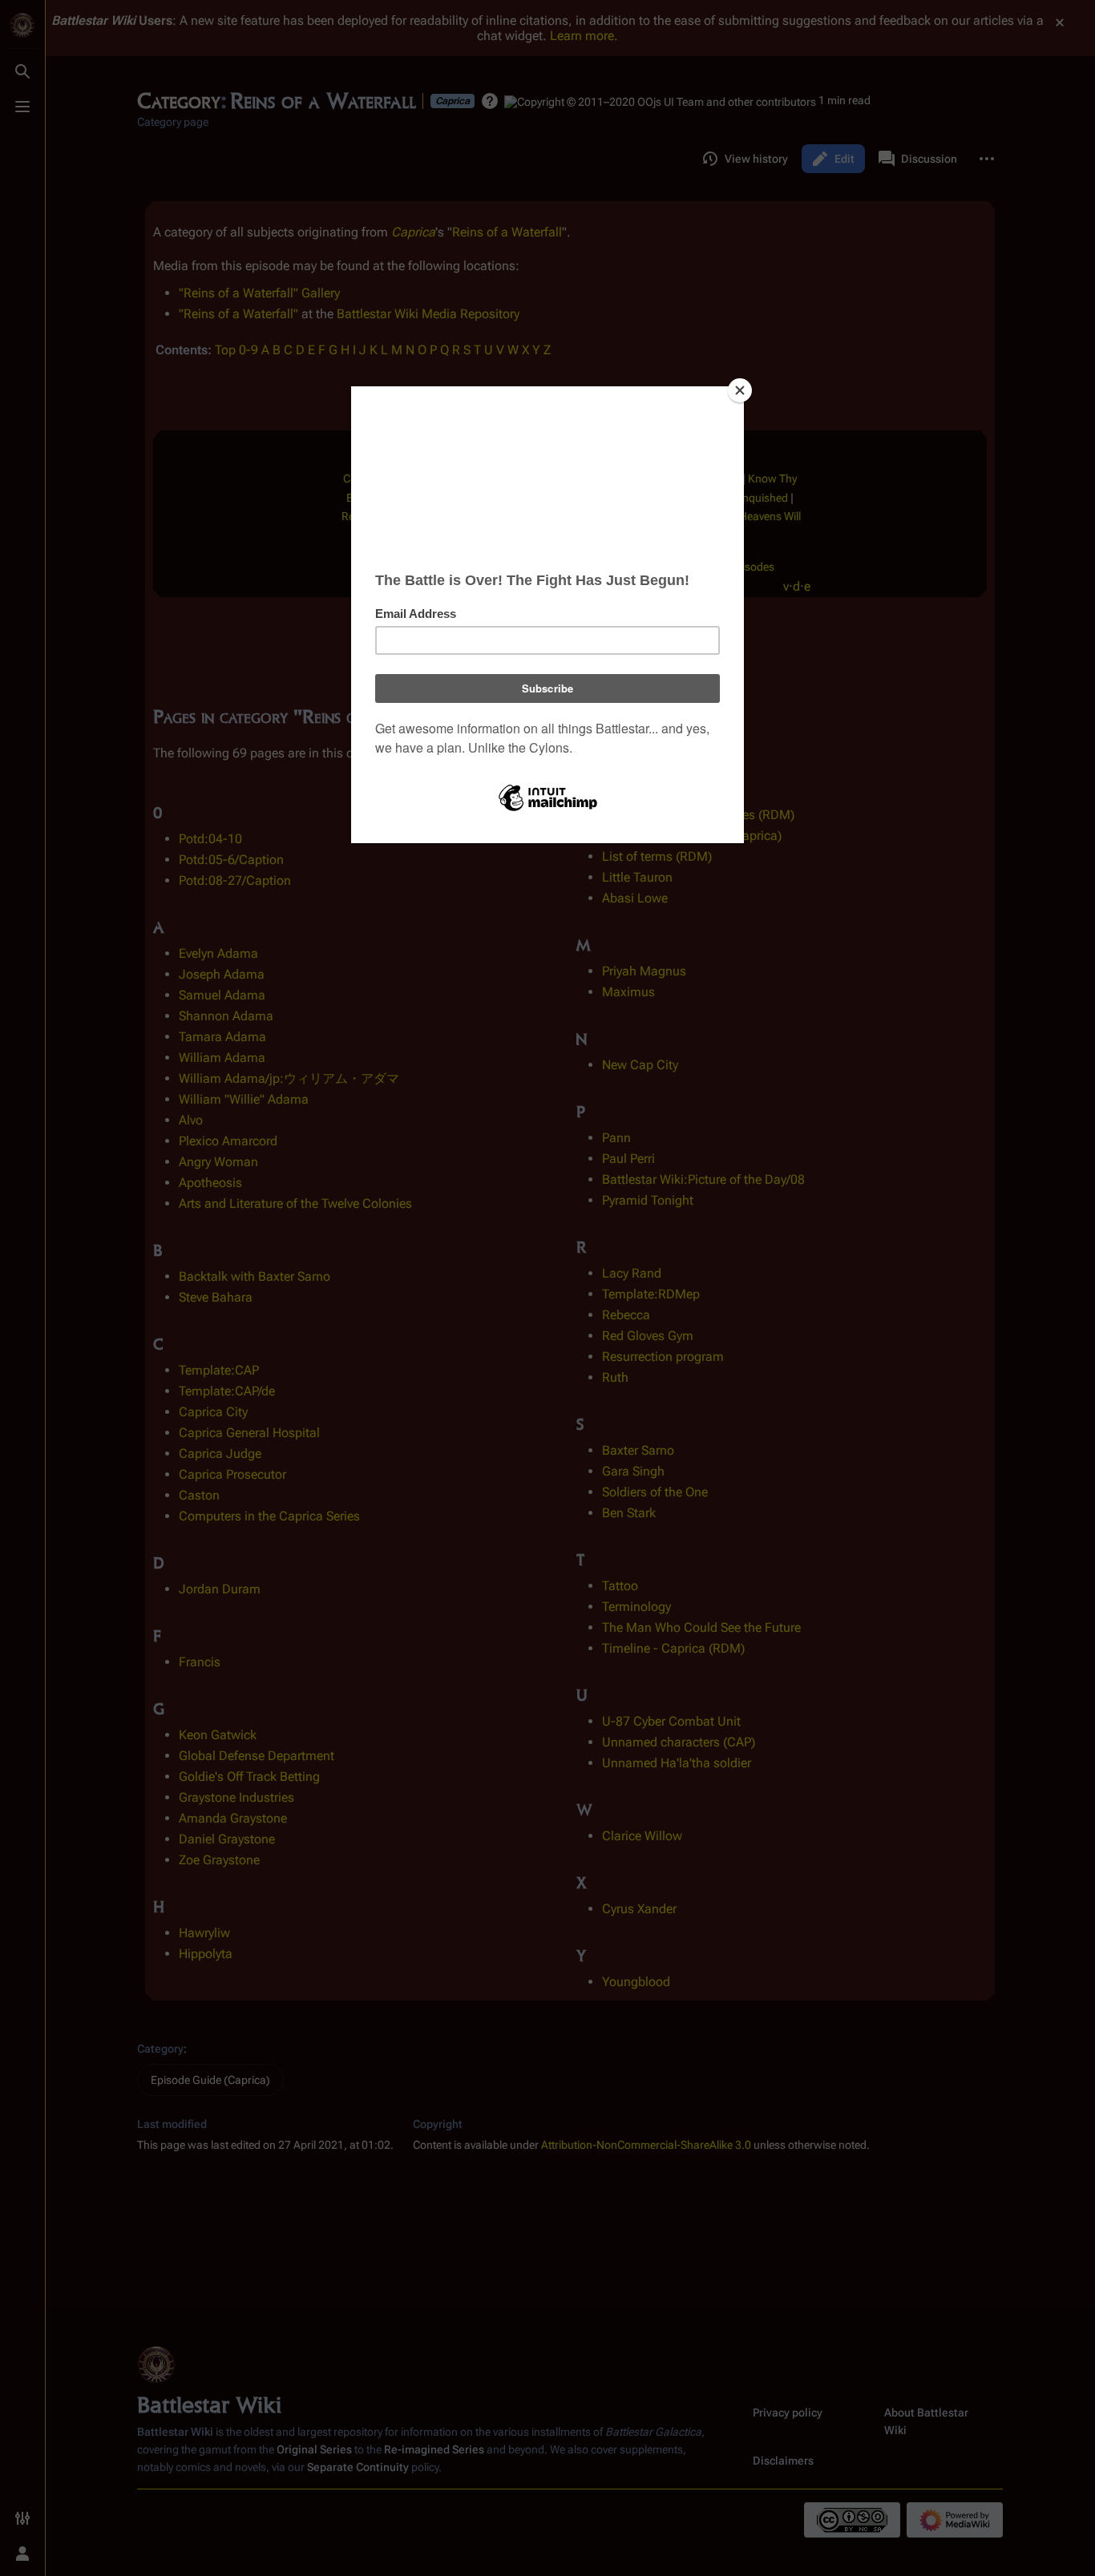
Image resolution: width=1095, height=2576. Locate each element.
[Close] (740, 390)
